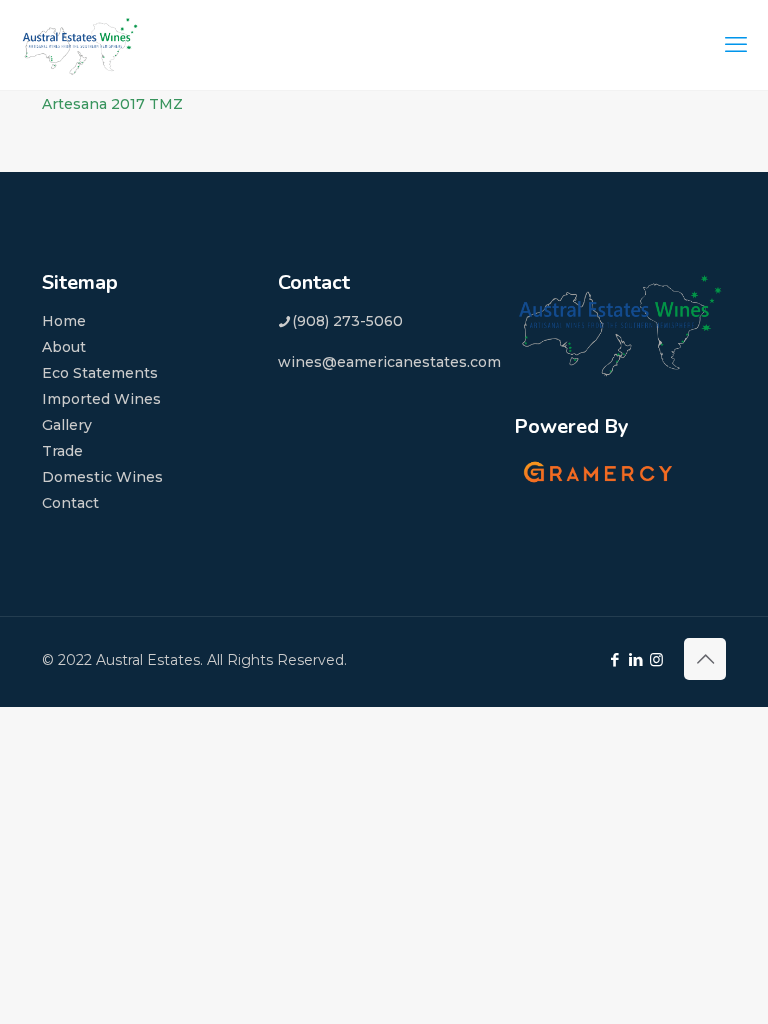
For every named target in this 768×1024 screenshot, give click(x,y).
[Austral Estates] (80, 45)
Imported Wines (101, 399)
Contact (70, 503)
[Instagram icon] (656, 659)
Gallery (67, 425)
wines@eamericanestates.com (389, 362)
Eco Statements (100, 373)
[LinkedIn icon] (635, 659)
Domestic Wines (102, 477)
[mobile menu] (736, 45)
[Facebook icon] (614, 659)
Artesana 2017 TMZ (112, 104)
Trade (62, 451)
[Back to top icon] (705, 659)
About (64, 347)
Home (64, 321)
